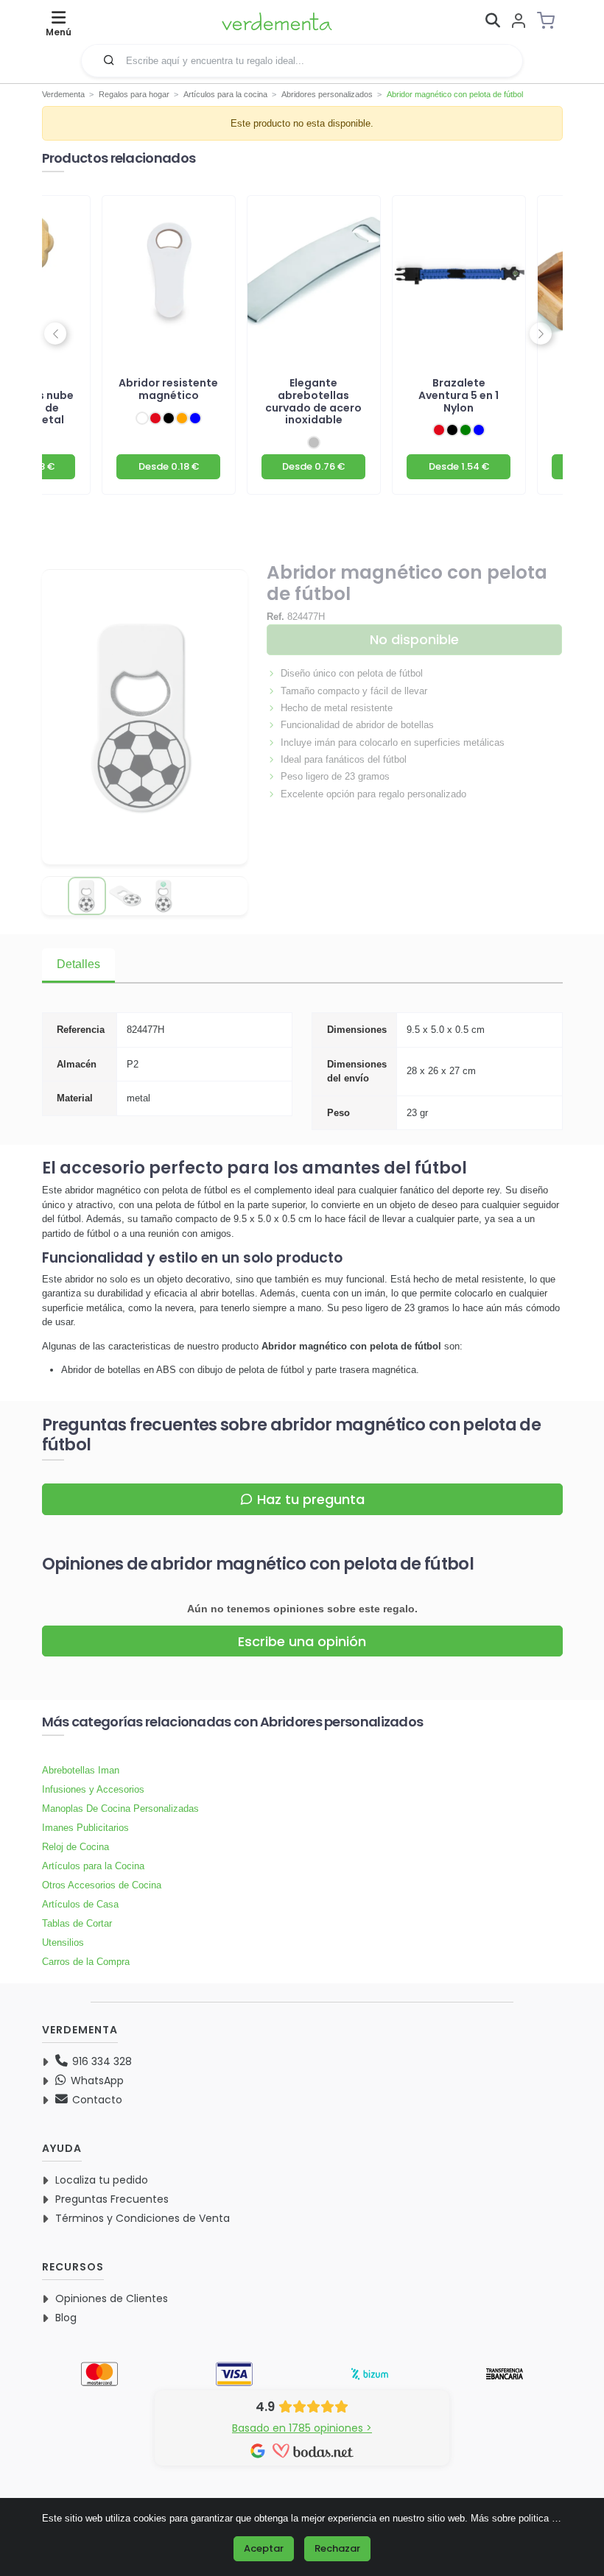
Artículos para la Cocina (93, 1866)
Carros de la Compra (86, 1962)
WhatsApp (96, 2081)
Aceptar (264, 2548)
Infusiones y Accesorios (93, 1789)
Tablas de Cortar (77, 1923)
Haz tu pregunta (311, 1499)
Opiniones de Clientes (112, 2298)
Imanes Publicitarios (85, 1828)
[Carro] (550, 21)
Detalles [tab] (78, 964)
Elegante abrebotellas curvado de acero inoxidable (313, 402)
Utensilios (63, 1942)
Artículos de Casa (80, 1904)
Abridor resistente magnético (168, 389)
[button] (109, 60)
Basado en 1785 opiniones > (302, 2428)
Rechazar (337, 2548)
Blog (66, 2318)
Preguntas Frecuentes (112, 2199)
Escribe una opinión (302, 1641)
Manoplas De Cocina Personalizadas (120, 1809)
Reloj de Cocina (75, 1847)
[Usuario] (519, 22)
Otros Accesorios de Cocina (102, 1885)
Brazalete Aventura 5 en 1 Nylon (459, 395)
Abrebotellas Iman (81, 1770)
